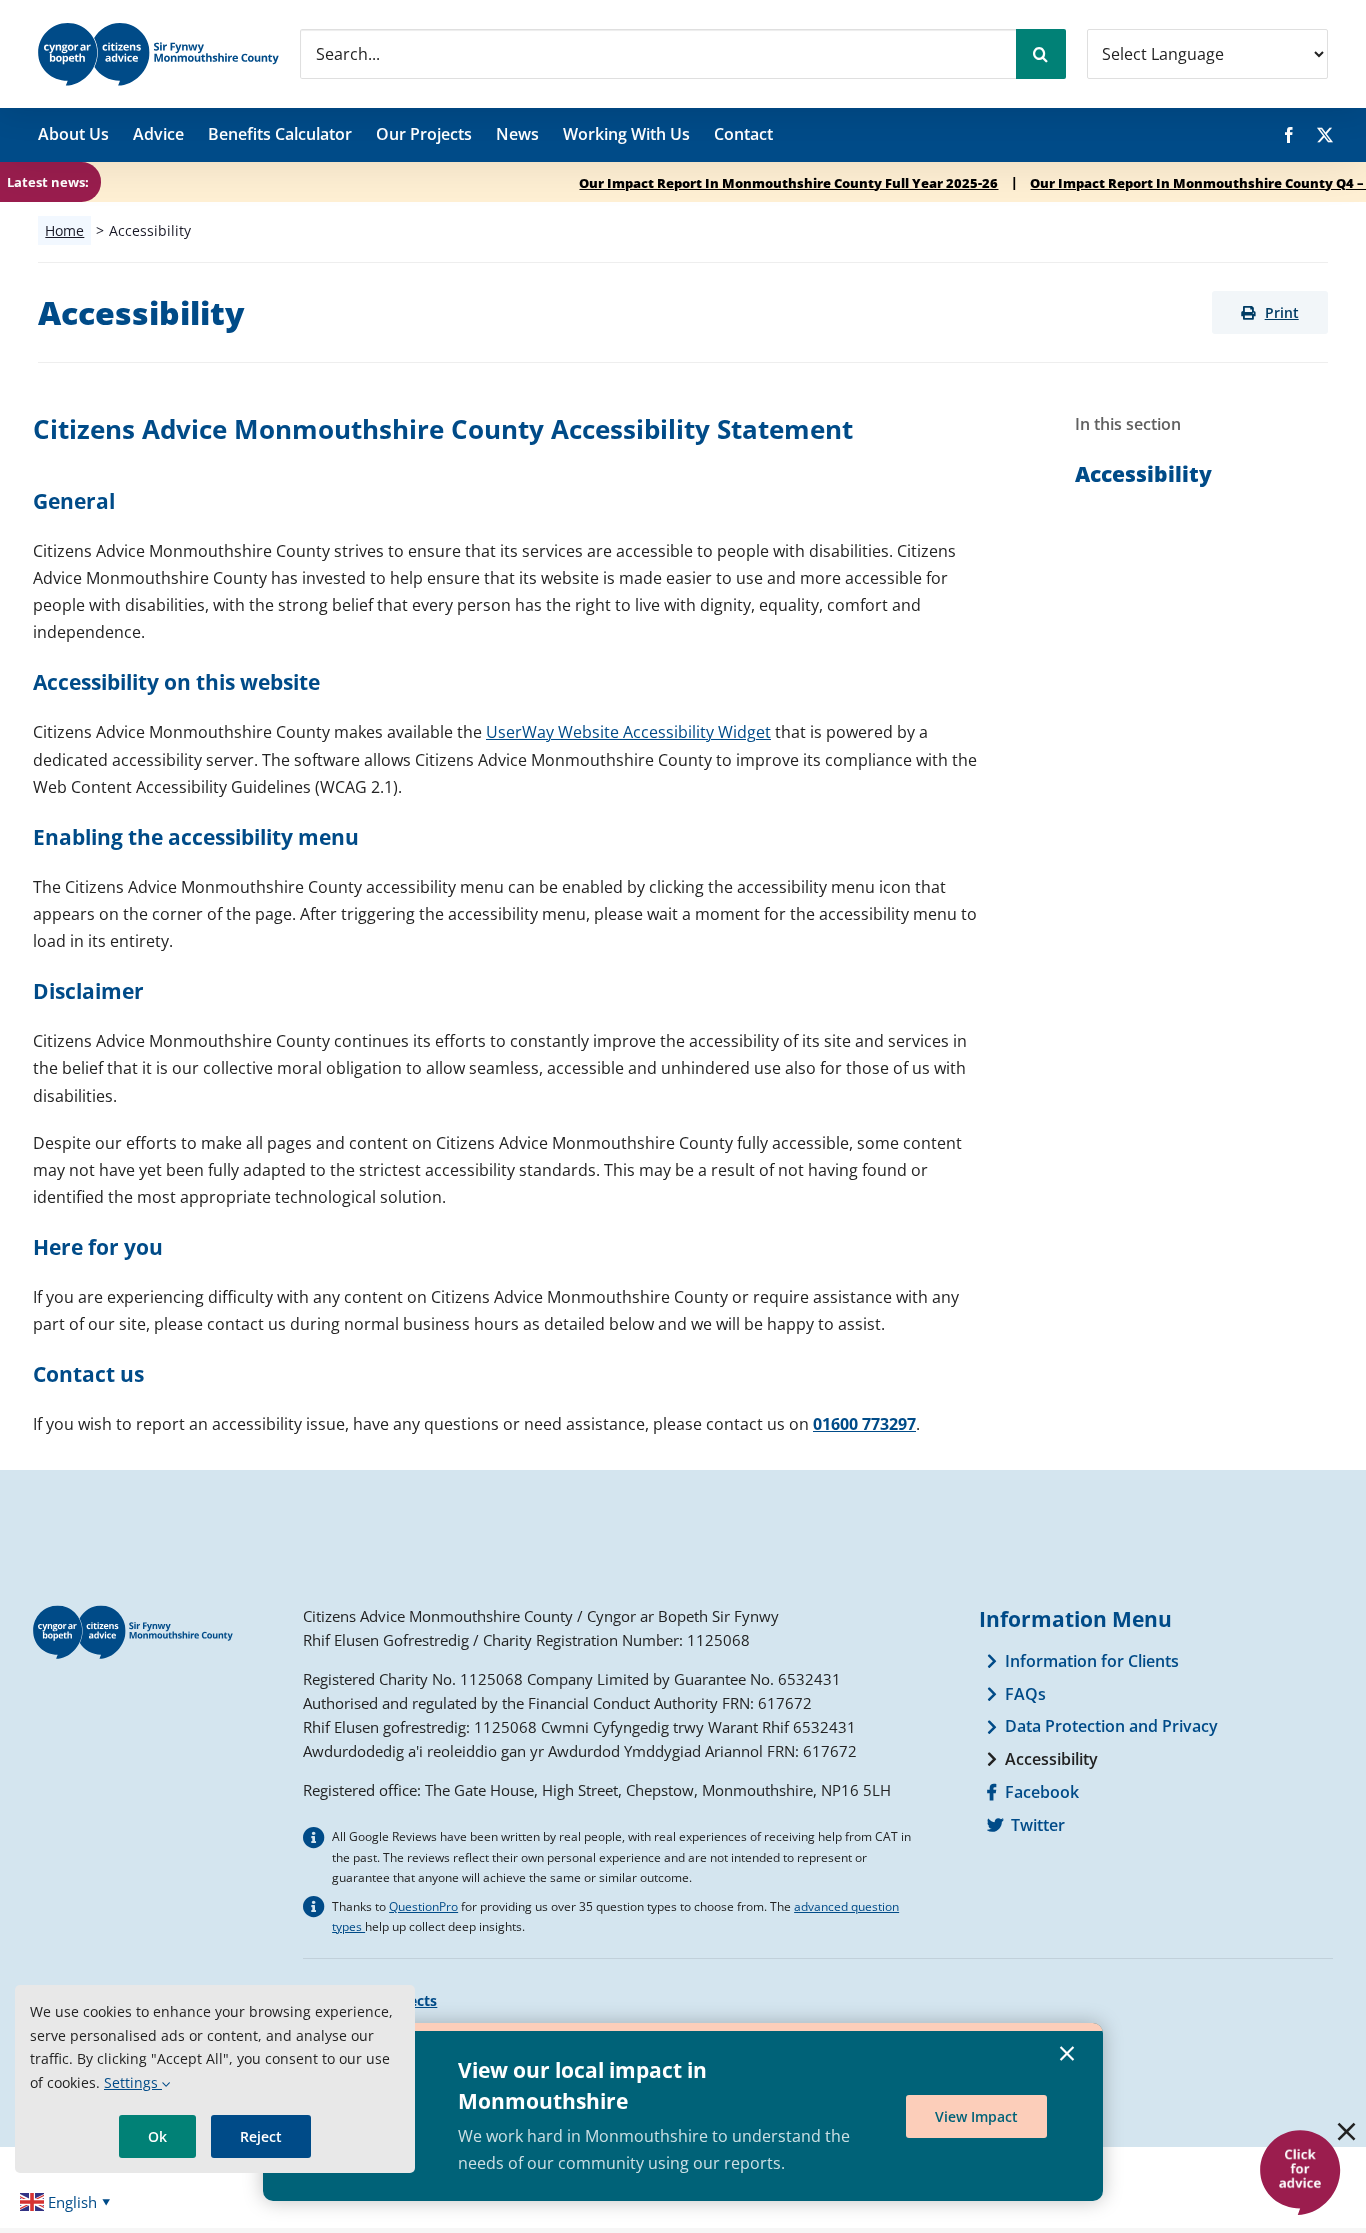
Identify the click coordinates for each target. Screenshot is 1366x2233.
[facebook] (1289, 135)
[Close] (1346, 2131)
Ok (157, 2136)
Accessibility (1143, 474)
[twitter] (1325, 135)
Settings (133, 2082)
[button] (1270, 312)
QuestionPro (423, 1906)
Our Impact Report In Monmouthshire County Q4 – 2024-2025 (1128, 183)
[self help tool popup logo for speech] (1299, 2136)
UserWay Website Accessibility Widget (628, 732)
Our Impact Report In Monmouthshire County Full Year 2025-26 (684, 183)
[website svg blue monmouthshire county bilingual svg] (158, 29)
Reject (261, 2136)
